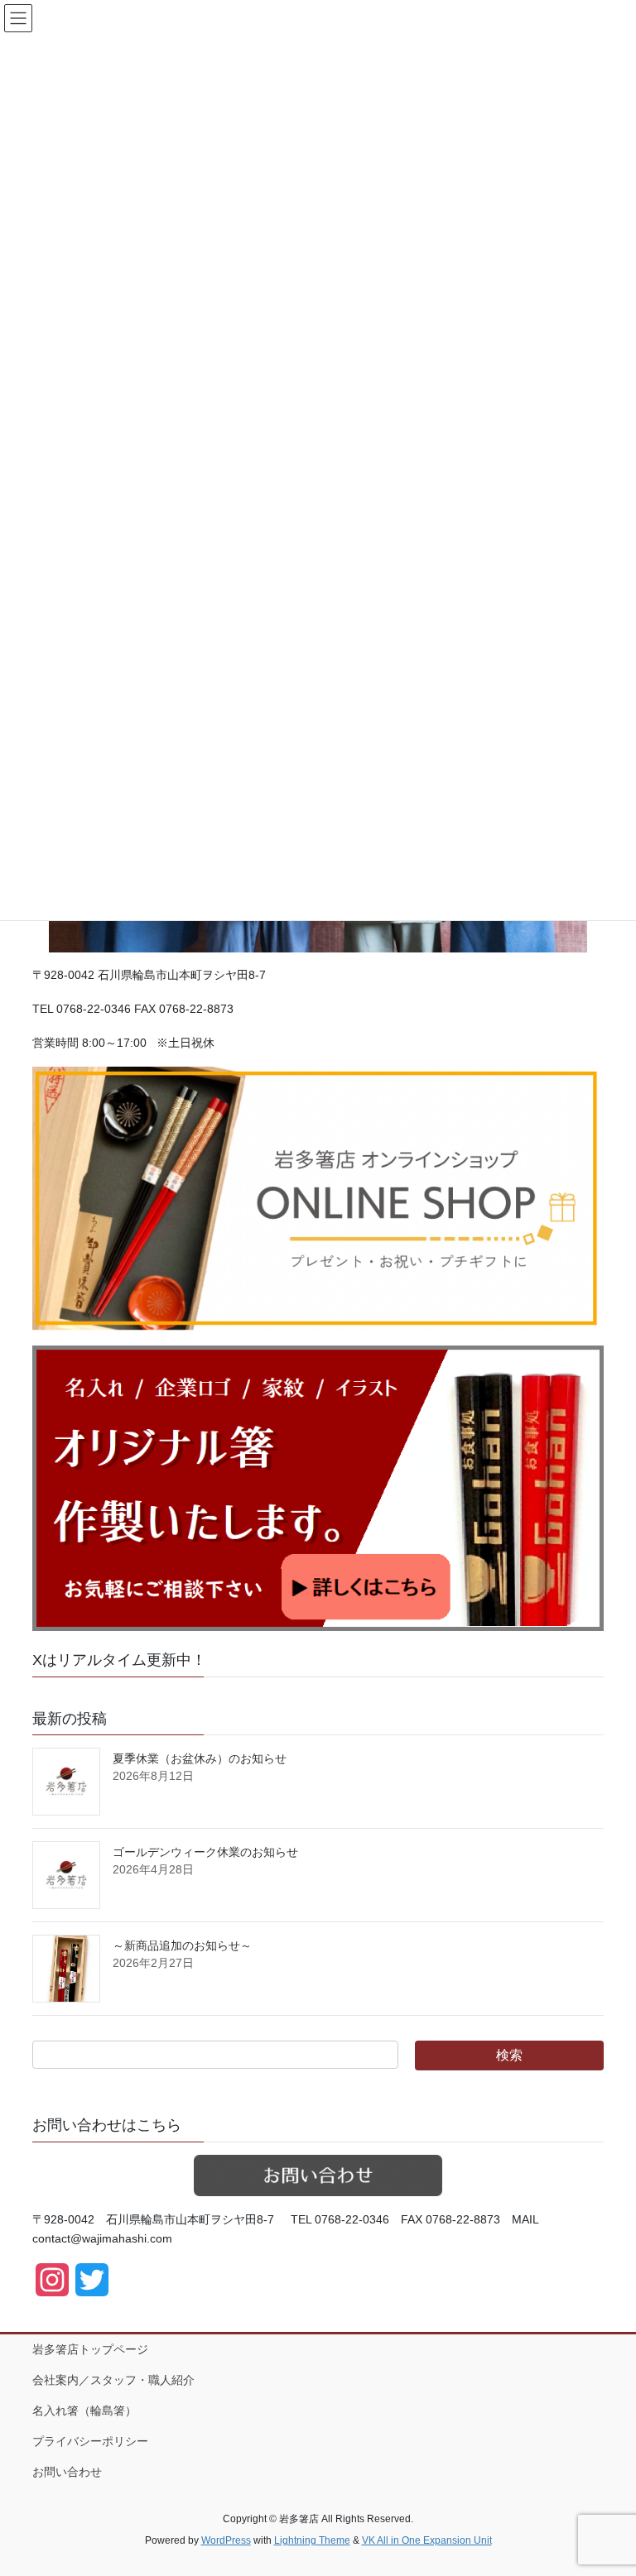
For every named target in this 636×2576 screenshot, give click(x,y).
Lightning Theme (312, 2540)
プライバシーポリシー (90, 2441)
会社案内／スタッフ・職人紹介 (113, 2380)
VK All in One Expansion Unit (427, 2540)
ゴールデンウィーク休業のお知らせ (205, 1852)
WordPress (226, 2540)
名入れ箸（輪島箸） (84, 2411)
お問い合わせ (67, 2472)
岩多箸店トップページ (90, 2349)
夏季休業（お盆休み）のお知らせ (200, 1758)
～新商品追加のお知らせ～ (182, 1945)
